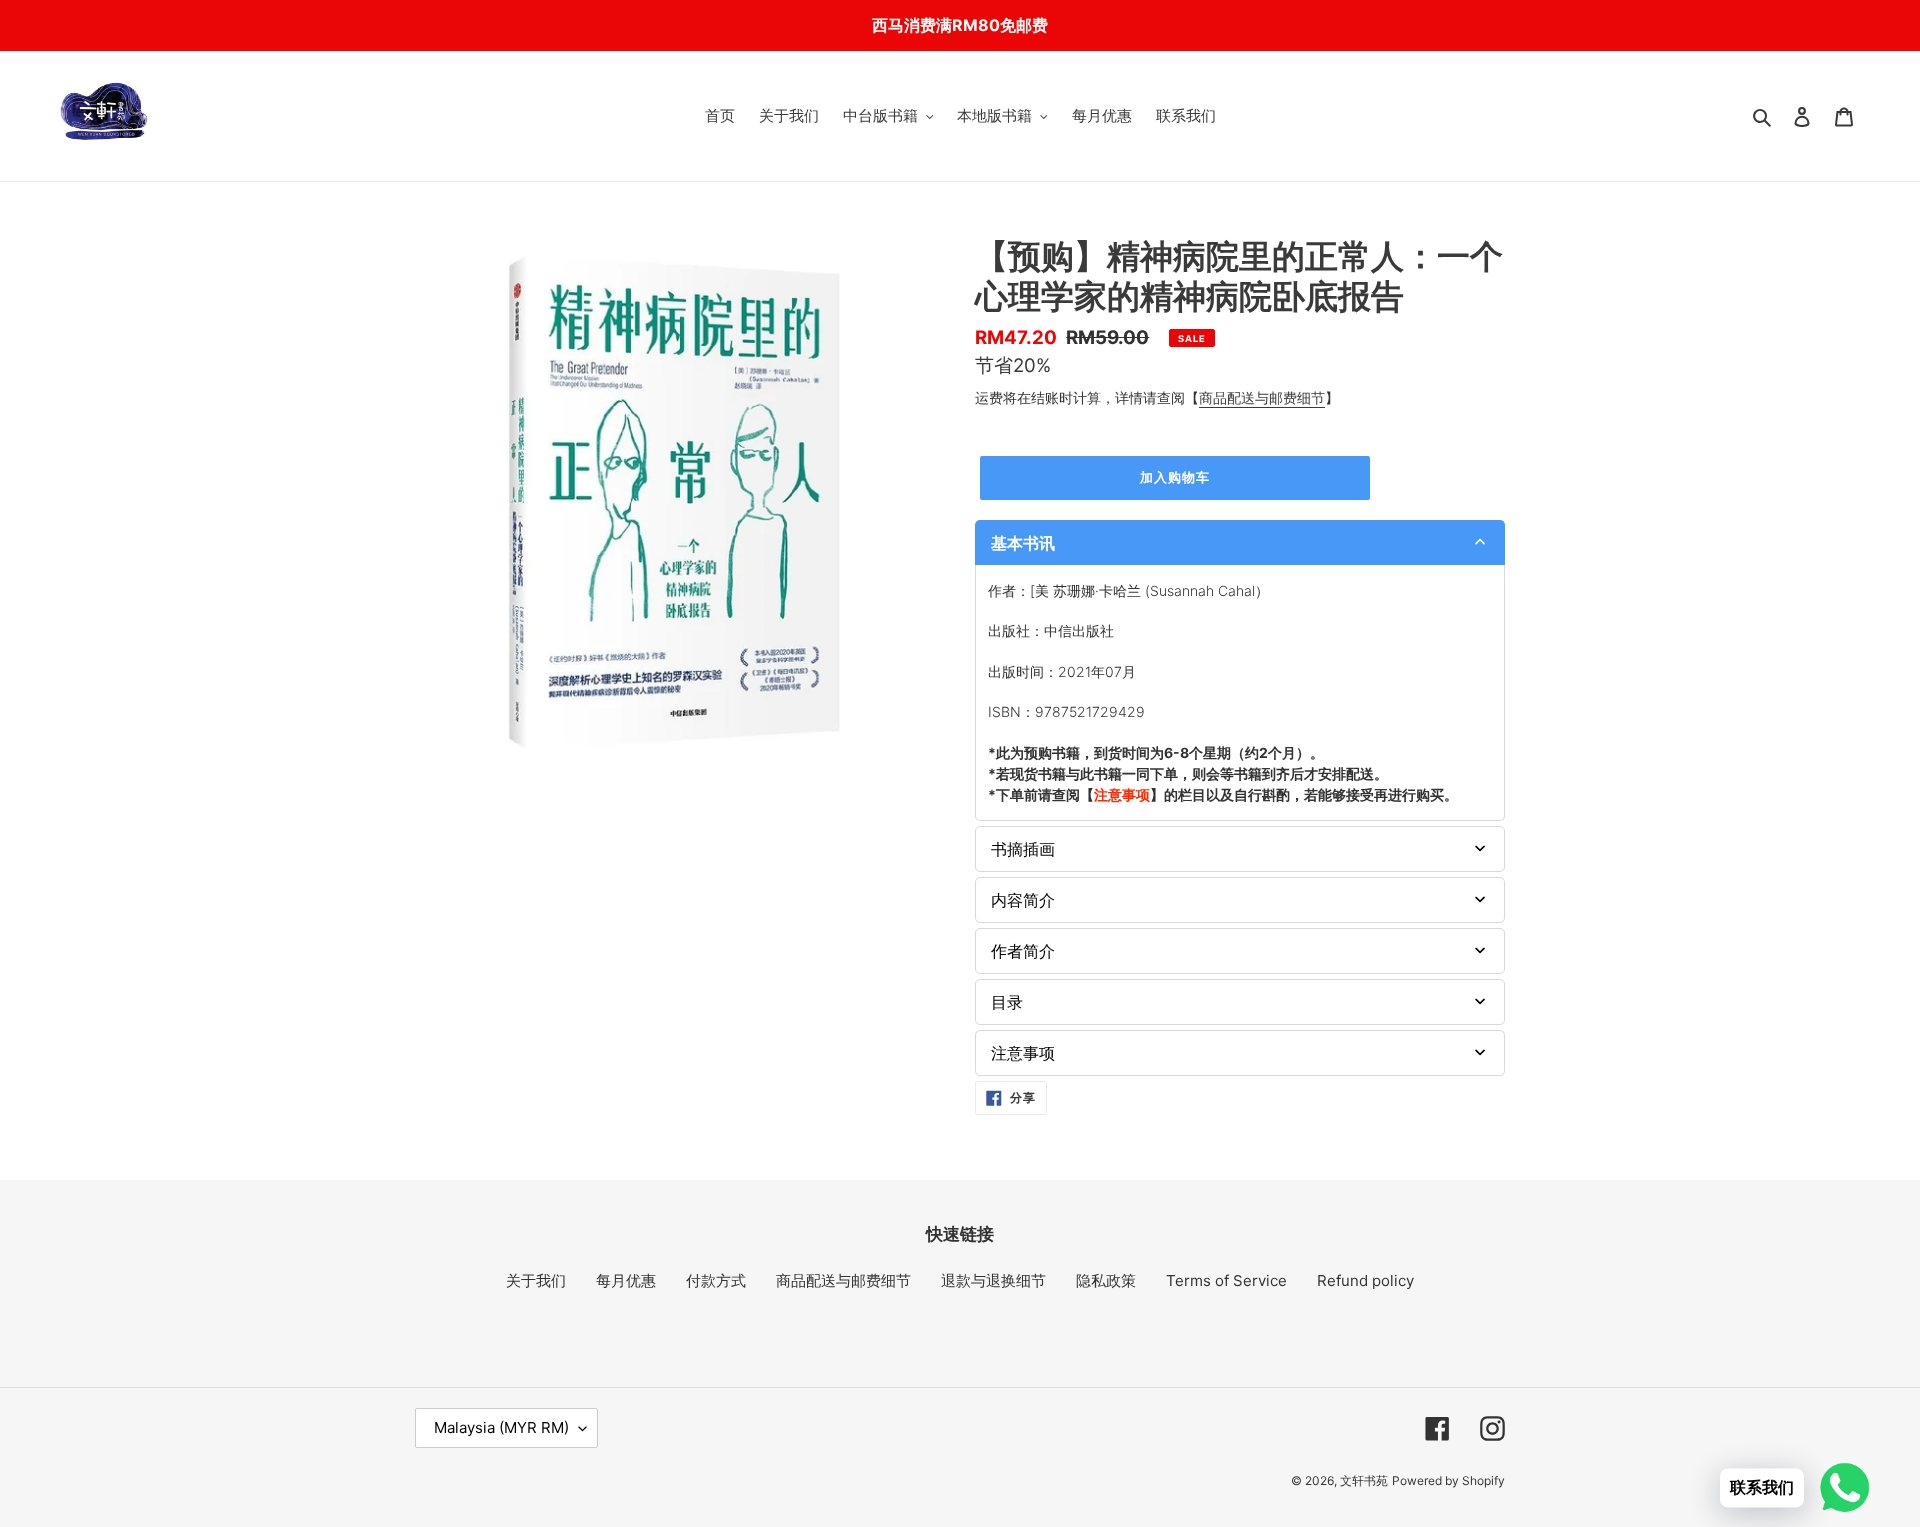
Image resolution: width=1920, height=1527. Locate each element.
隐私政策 (1106, 1280)
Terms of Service (1226, 1280)
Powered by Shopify (1448, 1480)
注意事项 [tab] (1023, 1053)
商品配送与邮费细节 (1262, 397)
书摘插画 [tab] (1023, 849)
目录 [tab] (1007, 1002)
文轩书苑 (1364, 1480)
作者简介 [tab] (1023, 951)
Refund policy (1365, 1280)
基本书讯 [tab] (1023, 543)
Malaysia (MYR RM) (501, 1427)
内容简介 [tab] (1023, 900)
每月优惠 (626, 1280)
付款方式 (716, 1280)
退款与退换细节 (993, 1280)
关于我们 (536, 1280)
